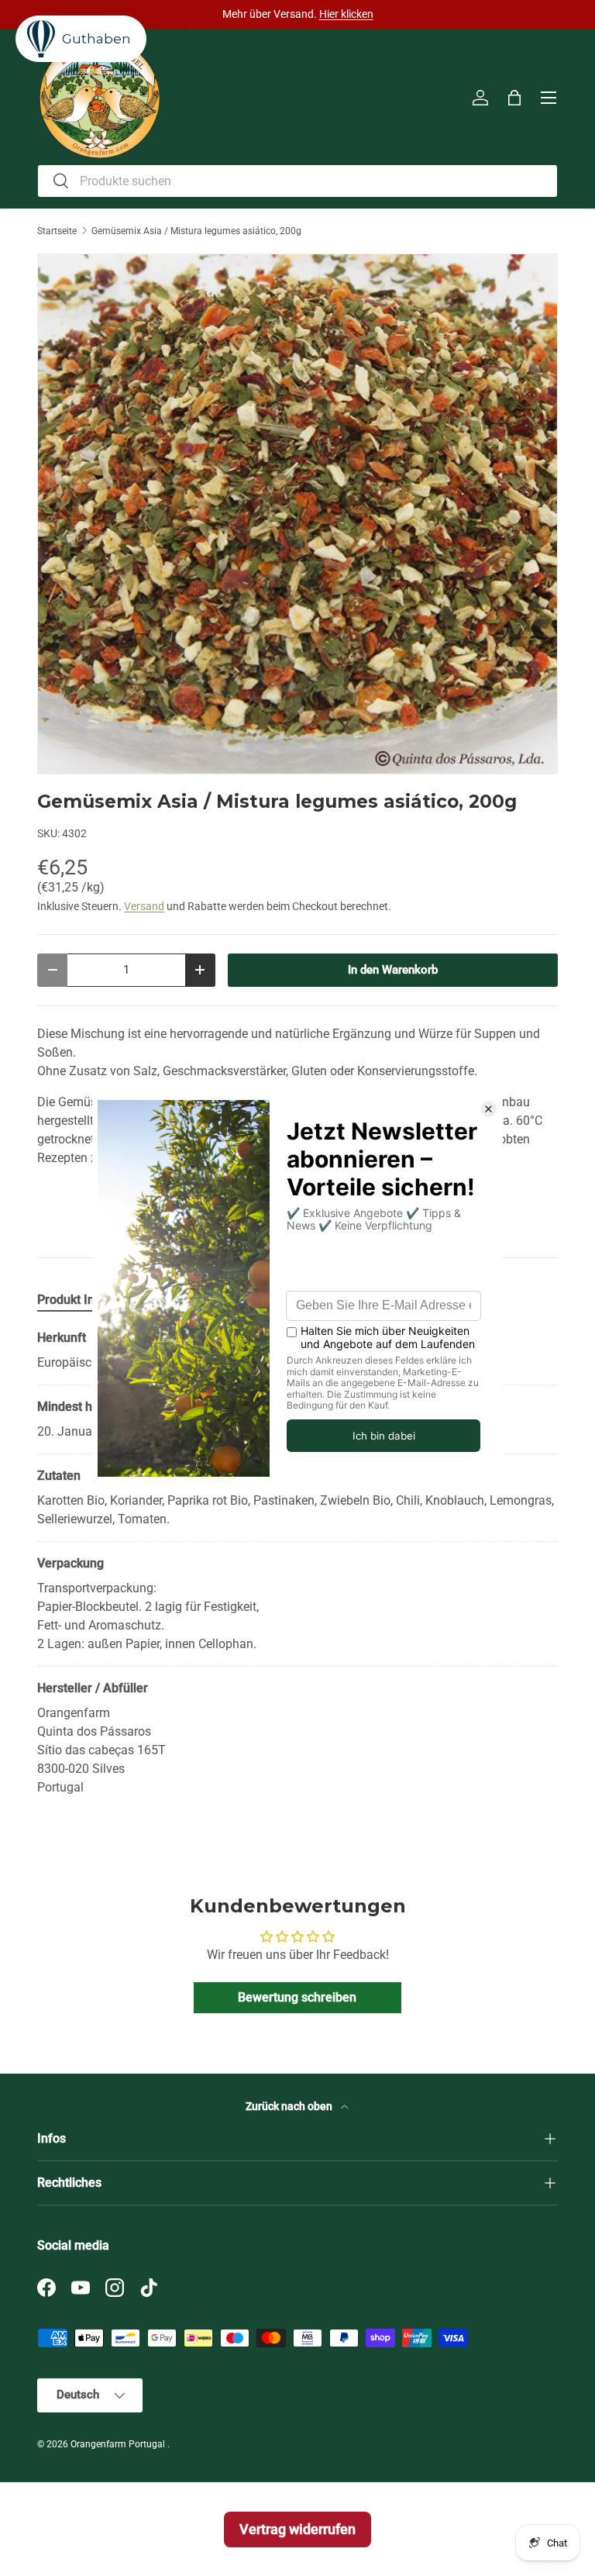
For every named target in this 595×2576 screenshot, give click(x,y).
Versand (144, 906)
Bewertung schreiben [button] (297, 1997)
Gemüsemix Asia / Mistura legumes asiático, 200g (196, 231)
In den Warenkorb (393, 970)
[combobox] (297, 181)
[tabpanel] (297, 1563)
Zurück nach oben (290, 2106)
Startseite (57, 231)
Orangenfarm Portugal (119, 2444)
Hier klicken (346, 14)
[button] (514, 98)
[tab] (75, 1300)
